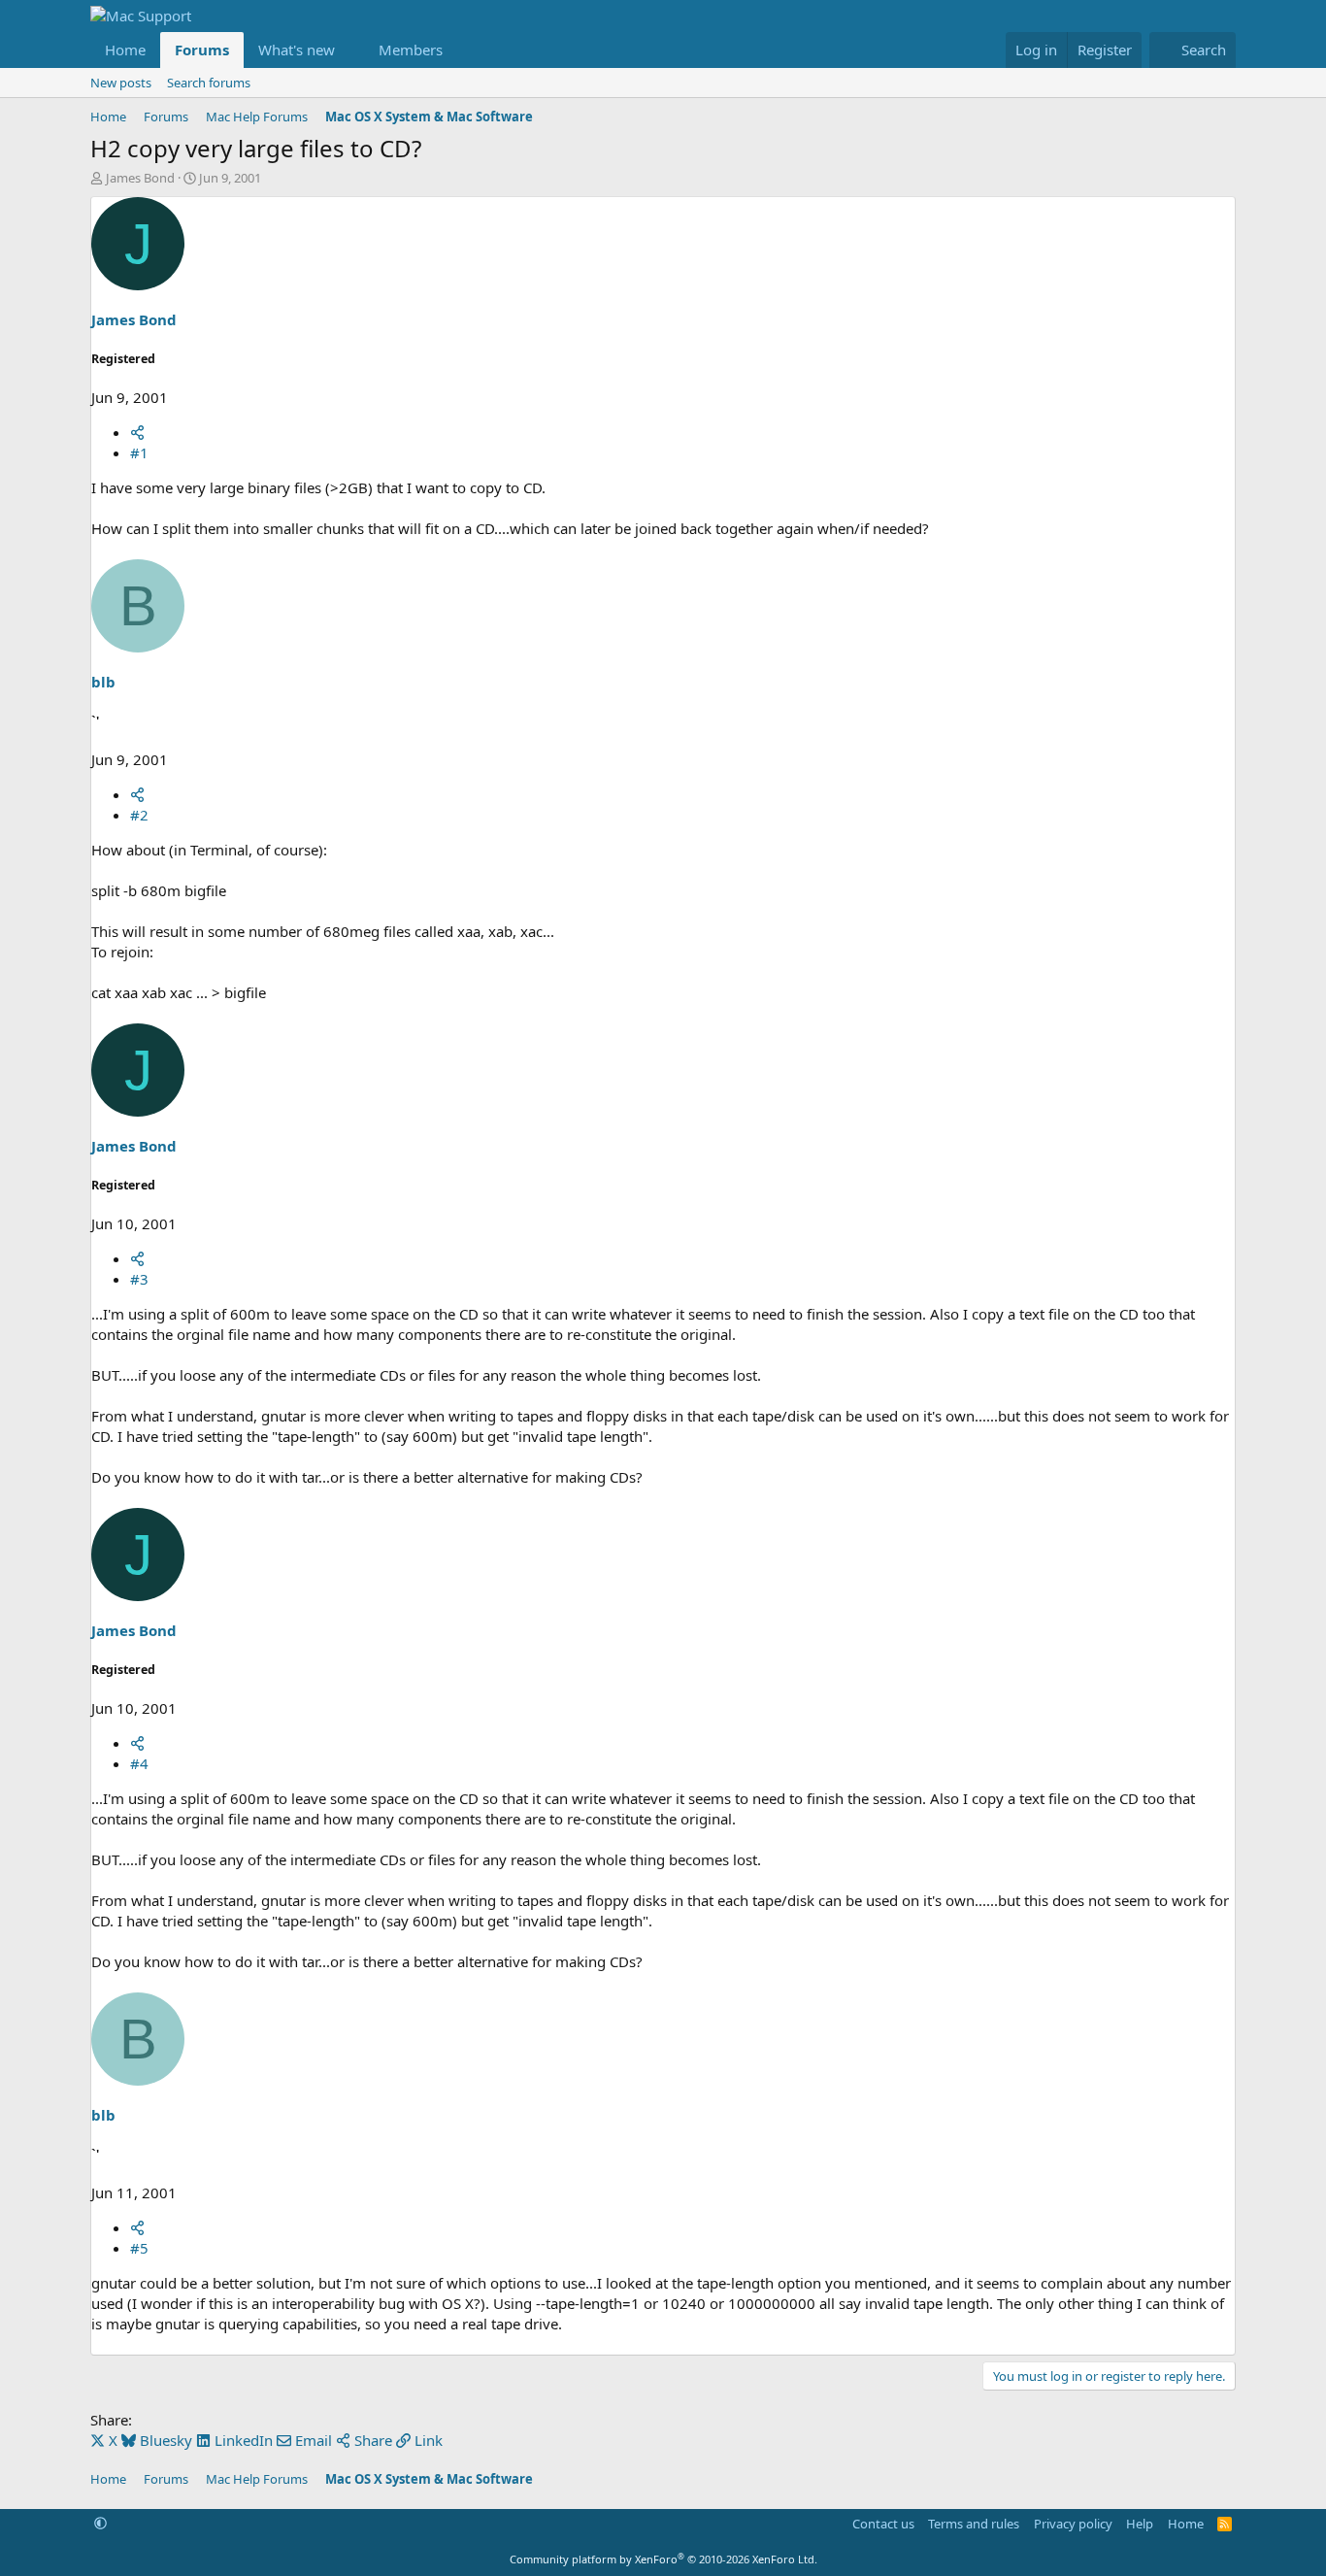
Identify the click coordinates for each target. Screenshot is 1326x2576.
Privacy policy (1073, 2524)
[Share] (137, 432)
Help (1140, 2524)
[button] (350, 50)
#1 (139, 452)
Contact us (883, 2524)
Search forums (209, 83)
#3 (139, 1279)
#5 (139, 2248)
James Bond (140, 178)
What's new (297, 50)
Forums (202, 50)
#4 (139, 1763)
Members (411, 50)
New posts (121, 83)
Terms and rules (974, 2524)
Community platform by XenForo (663, 2559)
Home (125, 50)
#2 (139, 815)
